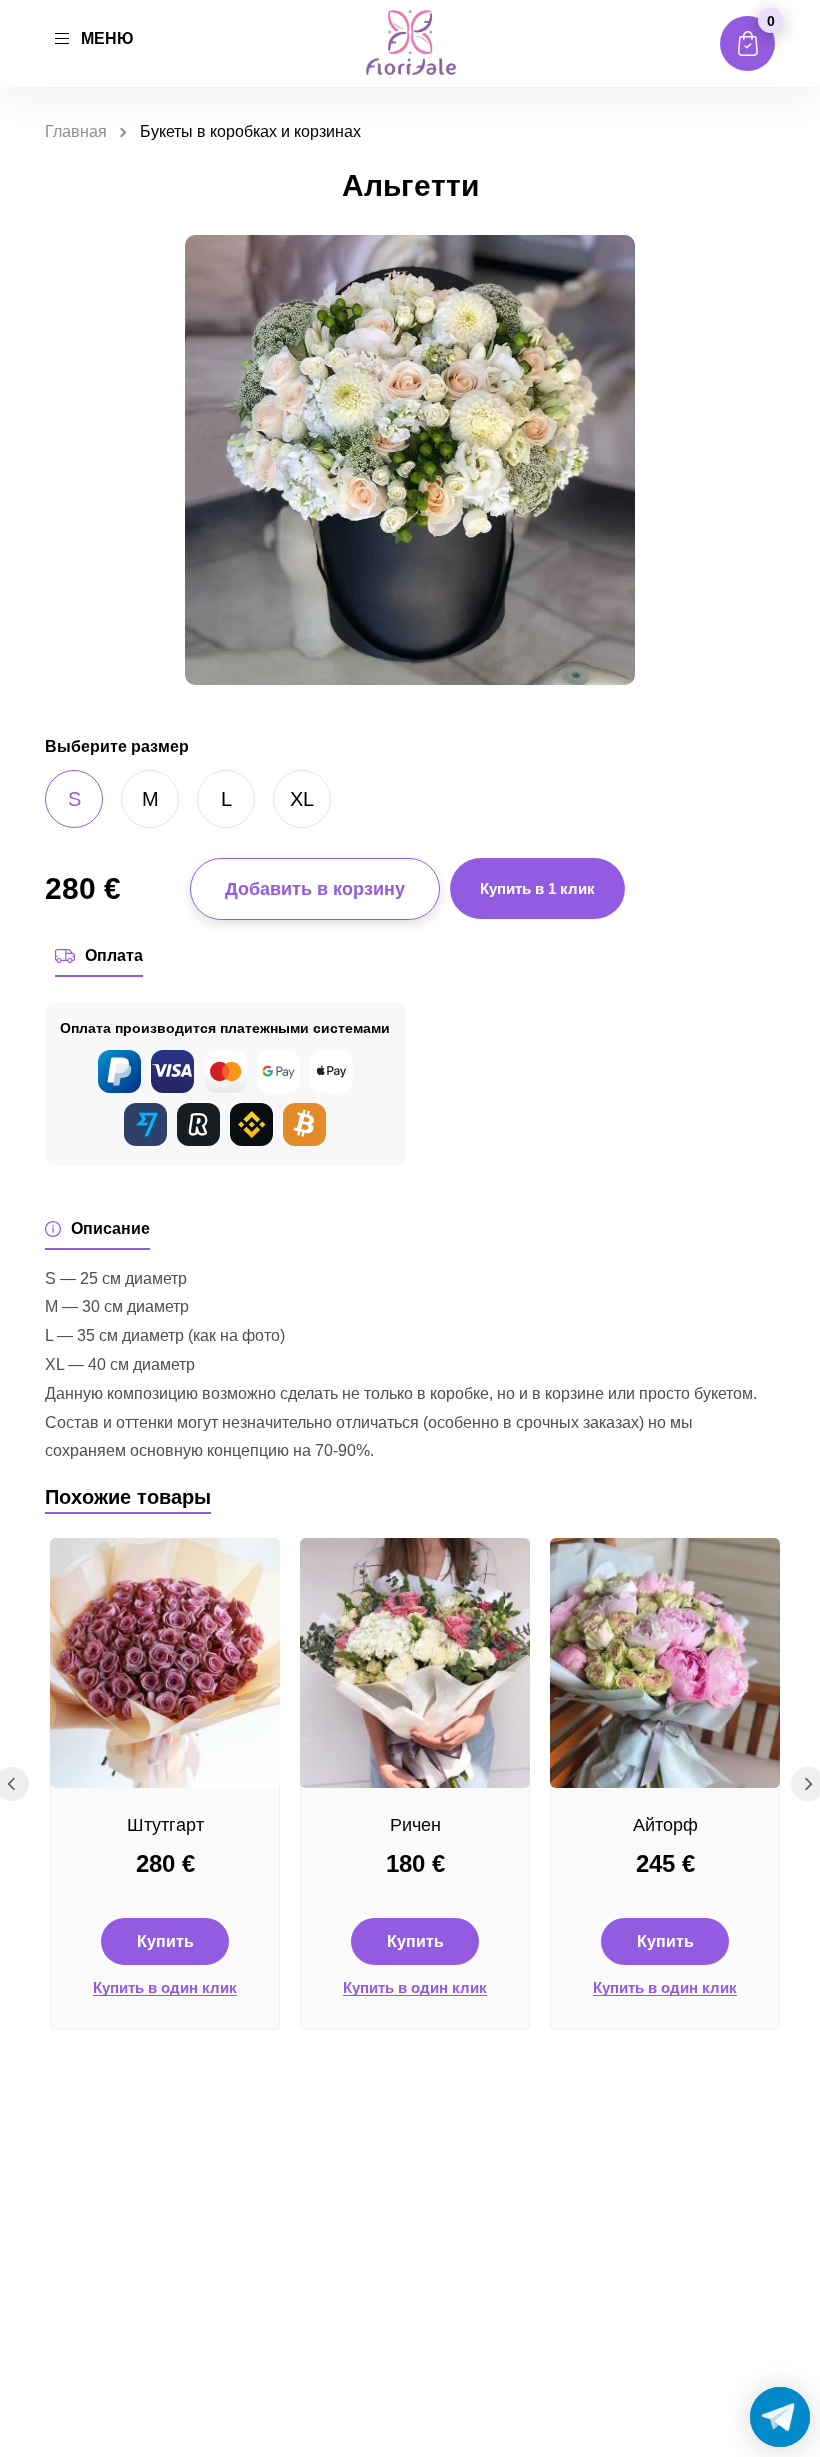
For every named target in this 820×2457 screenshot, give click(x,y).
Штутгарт (165, 1825)
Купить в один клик (165, 1988)
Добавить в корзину (315, 889)
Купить (165, 1941)
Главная (76, 131)
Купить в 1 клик (537, 888)
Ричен (415, 1825)
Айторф (665, 1825)
